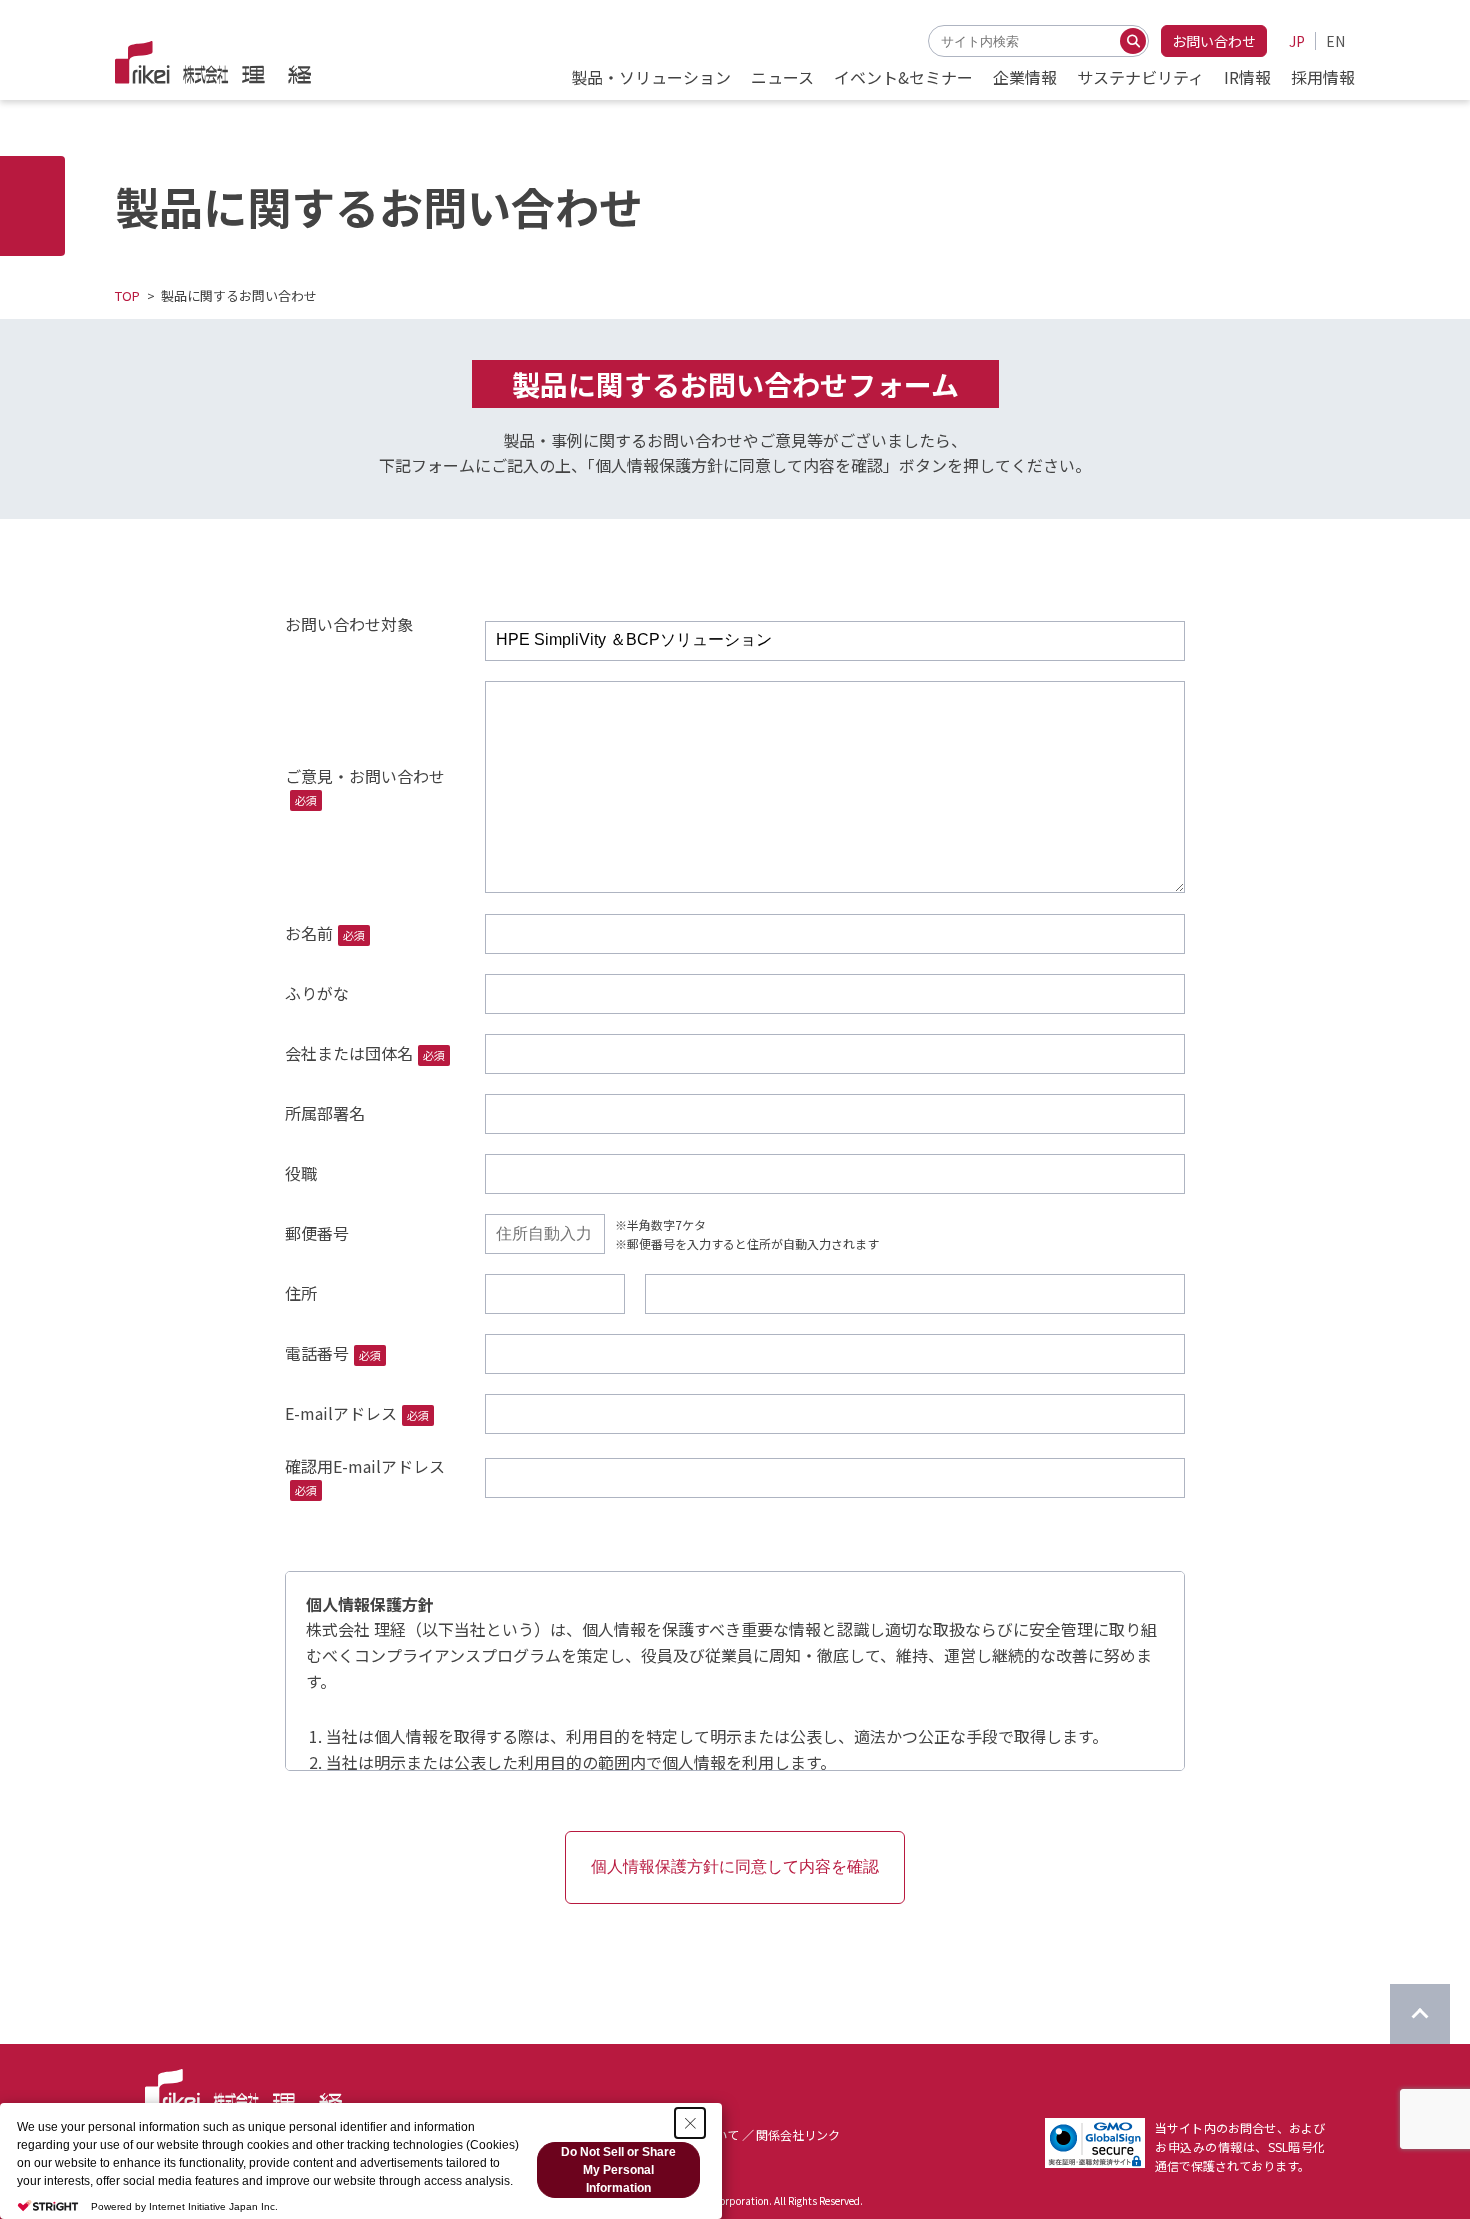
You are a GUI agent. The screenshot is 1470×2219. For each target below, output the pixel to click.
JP (1297, 41)
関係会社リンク (798, 2134)
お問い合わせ (1214, 41)
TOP (127, 295)
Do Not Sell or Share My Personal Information (618, 2170)
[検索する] (1133, 41)
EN (1335, 41)
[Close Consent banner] (690, 2123)
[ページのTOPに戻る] (1420, 2014)
